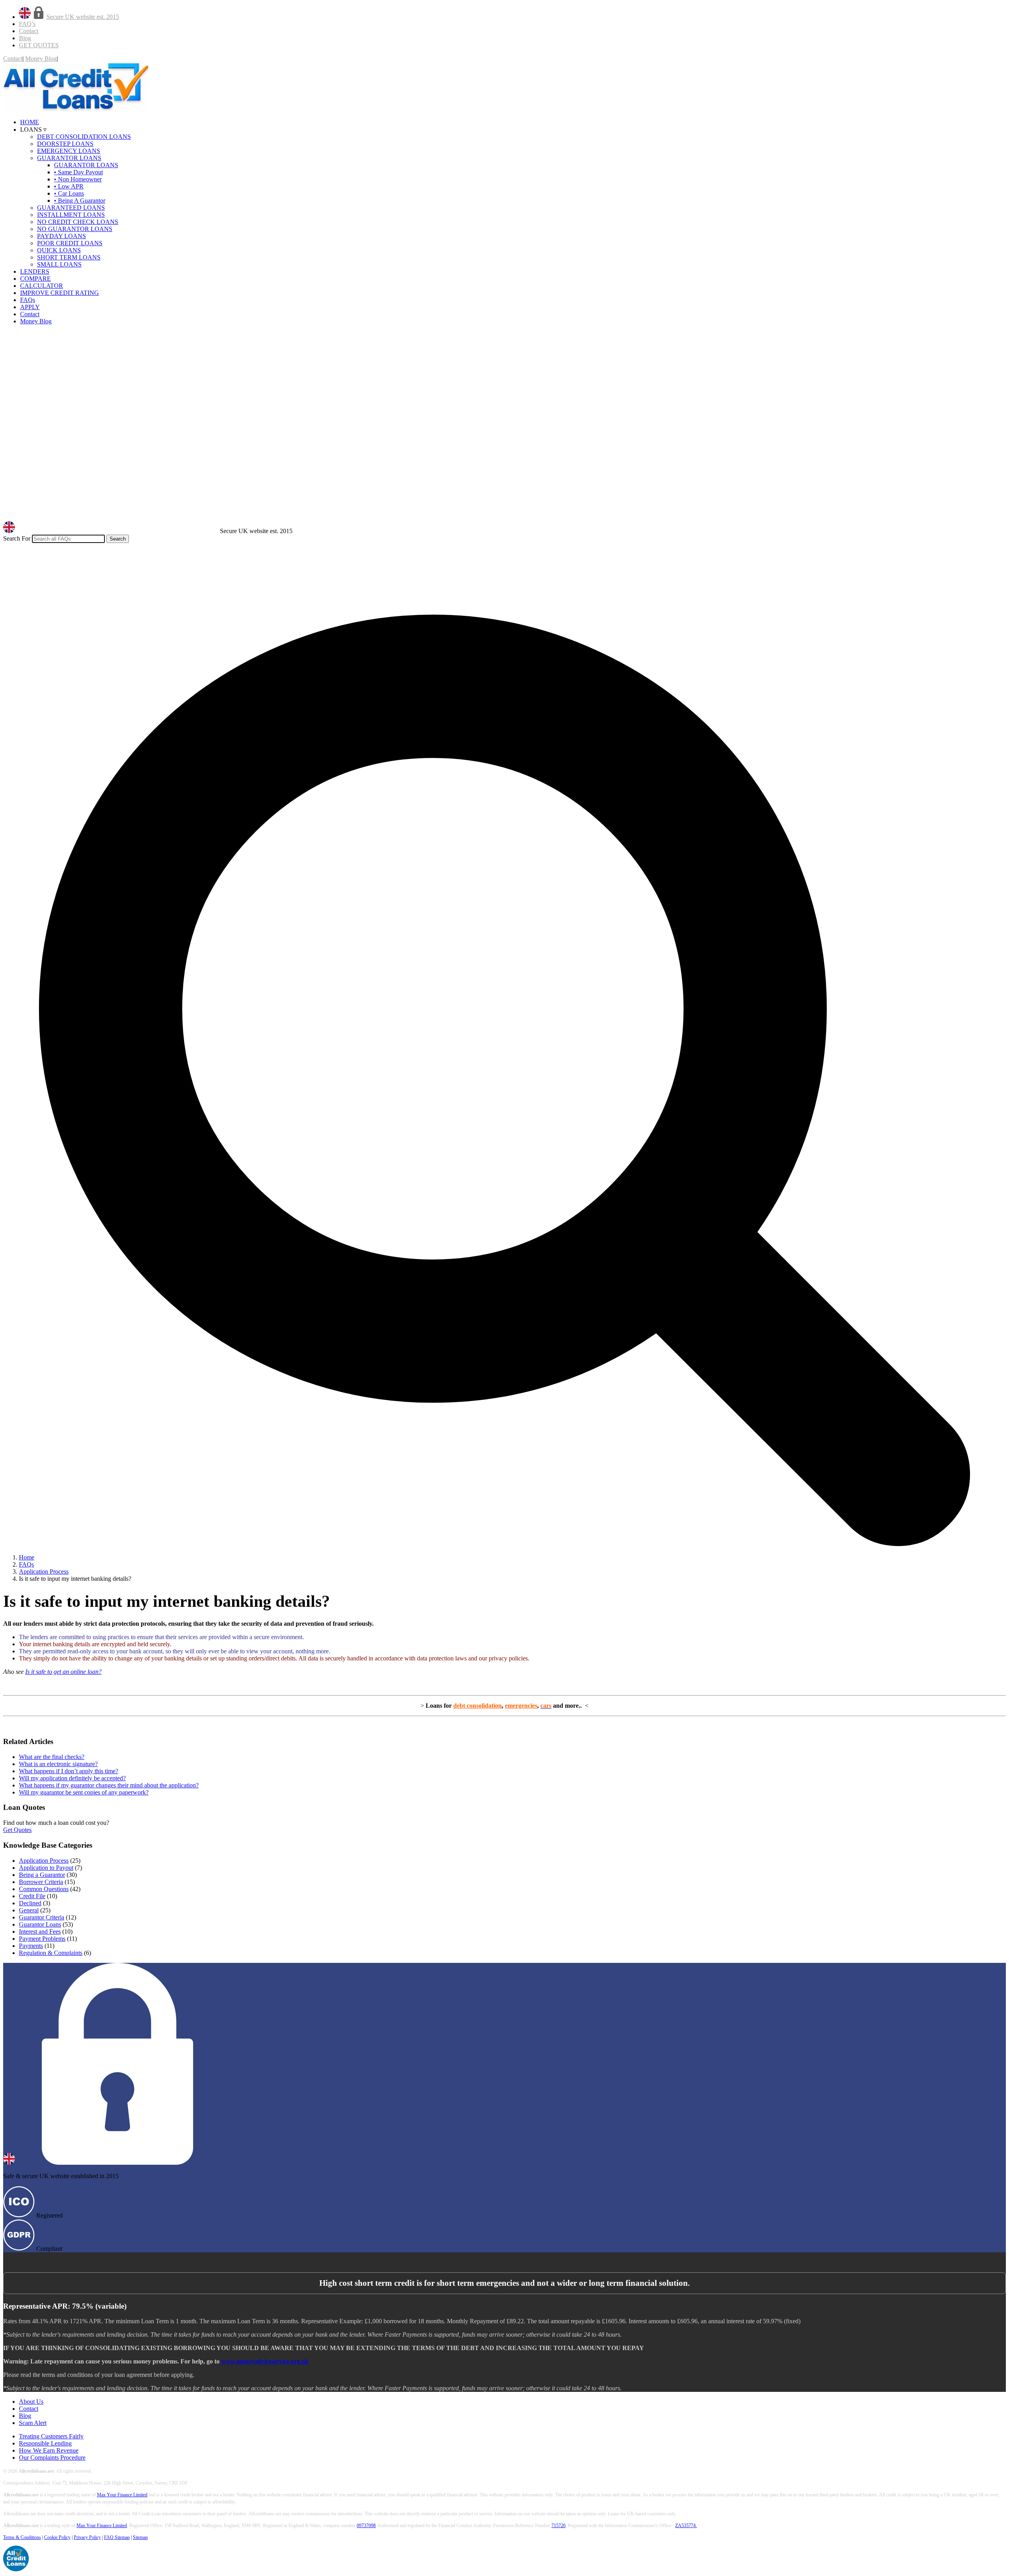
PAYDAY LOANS (61, 236)
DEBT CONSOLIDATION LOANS (84, 137)
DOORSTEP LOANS (65, 144)
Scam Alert (33, 2423)
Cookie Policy (57, 2537)
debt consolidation (478, 1706)
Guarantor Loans (40, 1924)
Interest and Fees (40, 1932)
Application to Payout (46, 1868)
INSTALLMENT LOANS (71, 215)
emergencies (521, 1706)
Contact (29, 31)
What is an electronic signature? (58, 1764)
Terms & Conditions (22, 2537)
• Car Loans (69, 193)
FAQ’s (27, 24)
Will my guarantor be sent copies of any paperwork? (84, 1792)
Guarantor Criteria (42, 1917)
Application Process (44, 1861)
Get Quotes (17, 1830)
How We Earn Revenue (49, 2450)
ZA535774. (686, 2526)
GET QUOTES (39, 45)
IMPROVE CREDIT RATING (60, 293)
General (29, 1910)
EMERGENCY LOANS (69, 151)
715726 (558, 2526)
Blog (25, 38)
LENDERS (35, 271)
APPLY (30, 307)
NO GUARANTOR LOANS (75, 229)
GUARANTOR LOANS (69, 158)
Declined (30, 1903)
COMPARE (35, 279)
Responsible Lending (45, 2443)
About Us (31, 2402)
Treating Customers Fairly (51, 2436)
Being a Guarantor (42, 1875)
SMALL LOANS (59, 264)
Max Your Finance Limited (122, 2495)
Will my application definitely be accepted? (72, 1778)
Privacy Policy (87, 2537)
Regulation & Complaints (51, 1953)
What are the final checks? (52, 1757)
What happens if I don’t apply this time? (69, 1771)
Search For (17, 538)
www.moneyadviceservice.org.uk (265, 2361)
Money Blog (41, 59)
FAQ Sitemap (117, 2537)
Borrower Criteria (41, 1882)
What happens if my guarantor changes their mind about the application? (109, 1785)
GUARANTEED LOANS (71, 208)
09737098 (366, 2526)
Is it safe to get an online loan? (63, 1672)
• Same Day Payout (78, 172)
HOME (30, 122)
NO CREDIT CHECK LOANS (78, 222)
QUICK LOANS (59, 250)
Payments (31, 1946)
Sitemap (140, 2537)
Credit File (32, 1896)
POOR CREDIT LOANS (70, 243)
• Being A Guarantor (80, 201)
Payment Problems (42, 1939)
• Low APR (69, 186)
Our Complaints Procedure (52, 2458)
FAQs (28, 300)
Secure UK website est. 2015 (83, 17)
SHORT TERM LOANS (69, 257)
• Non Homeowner (78, 179)
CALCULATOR (42, 286)
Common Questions (44, 1889)
